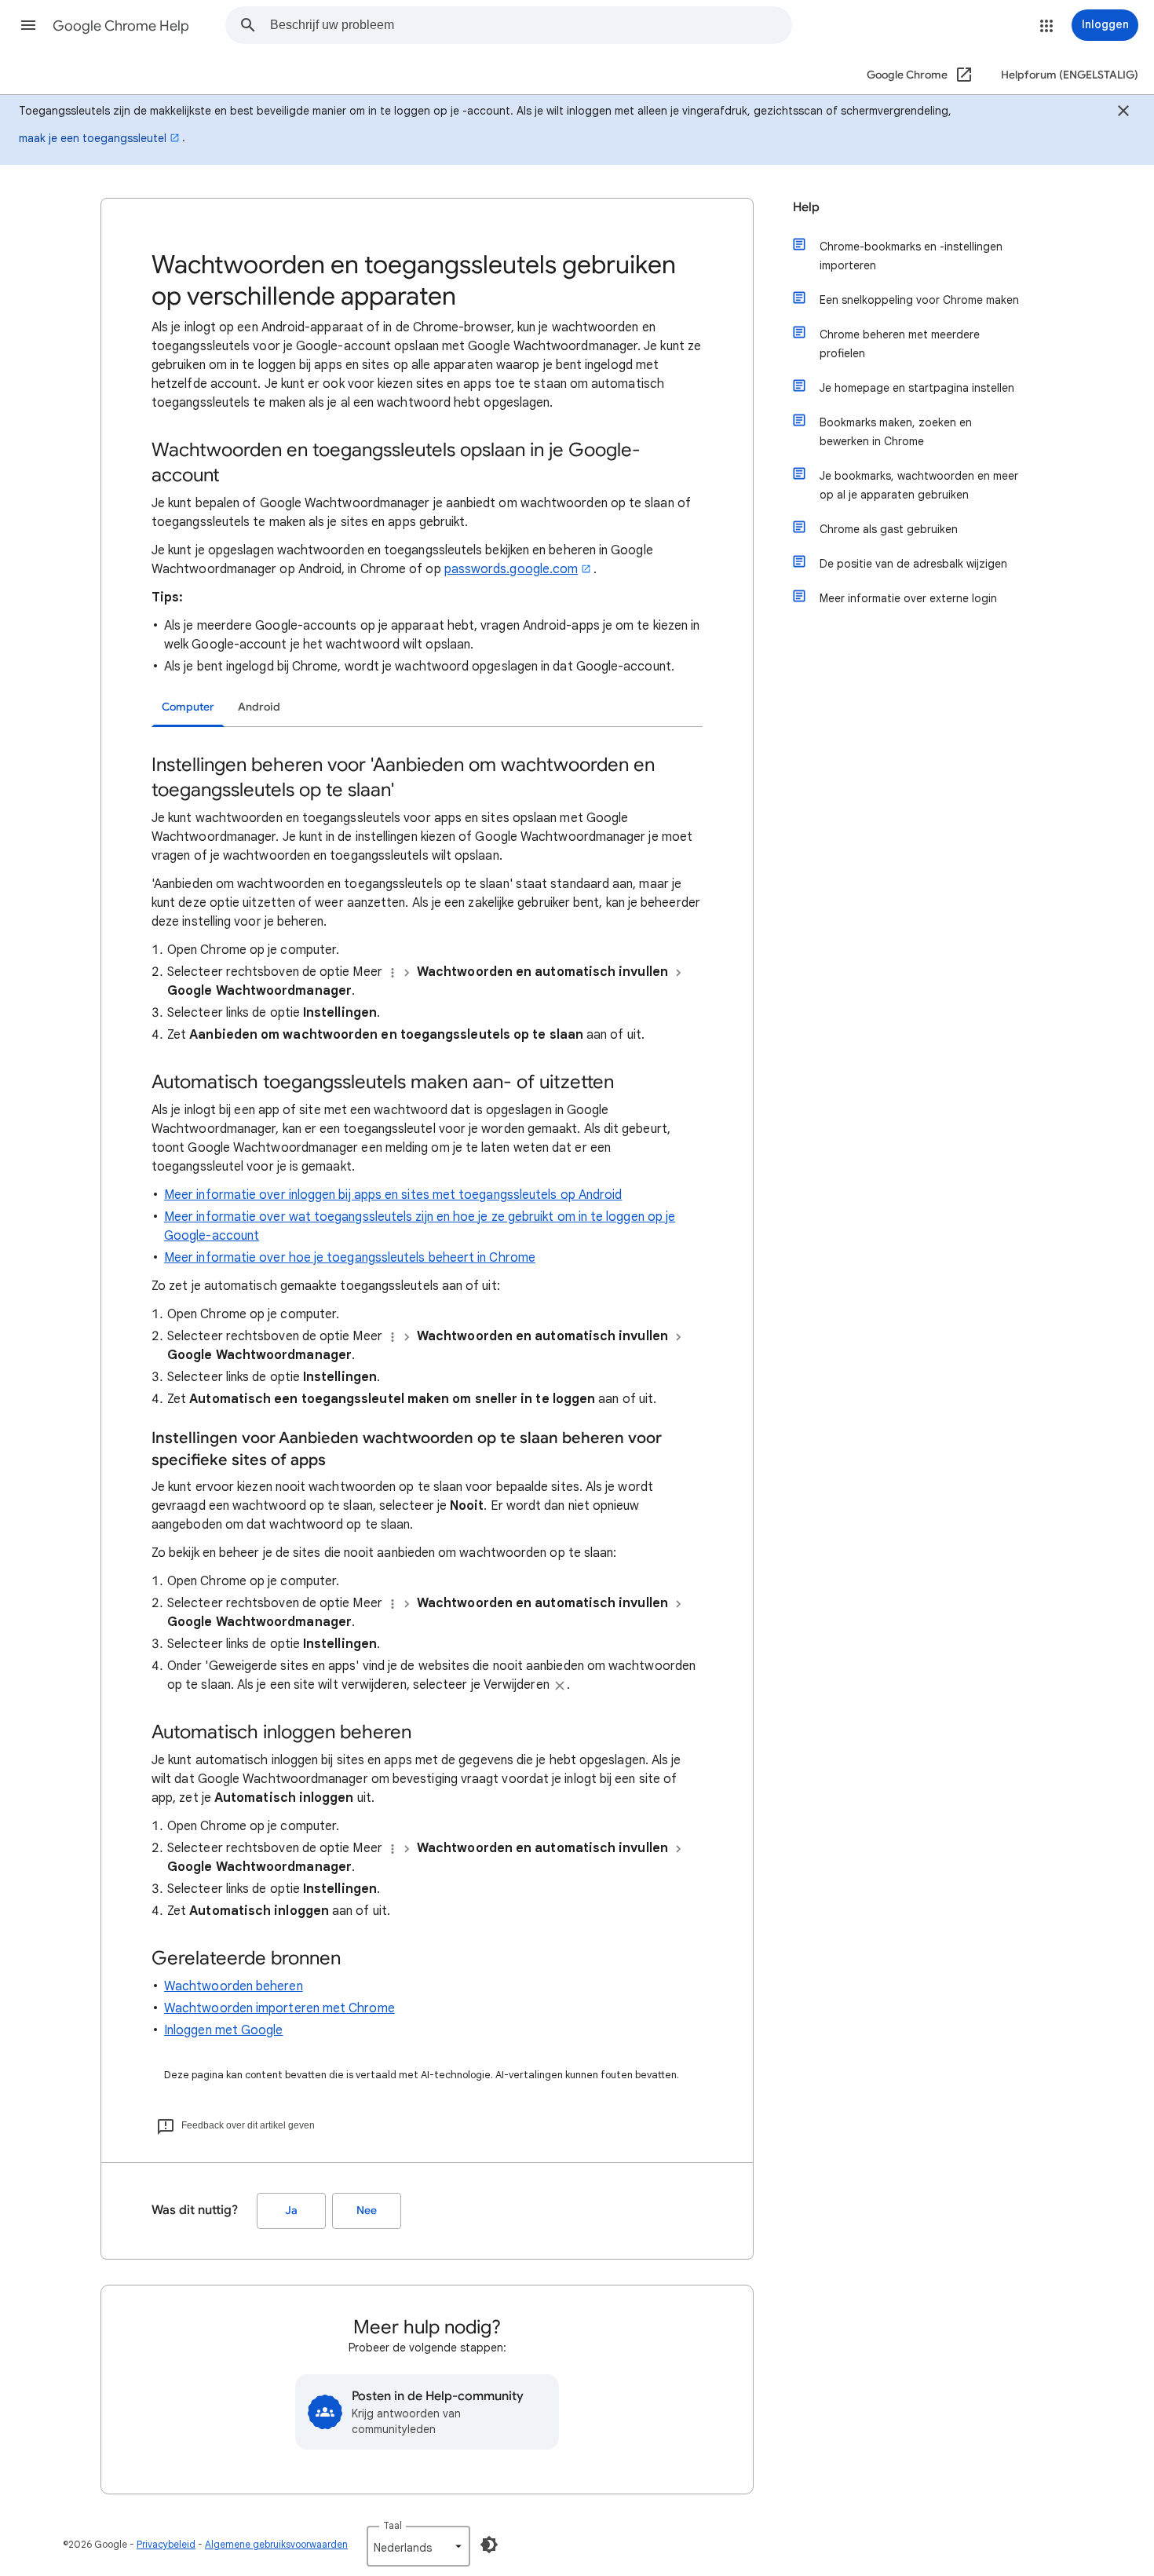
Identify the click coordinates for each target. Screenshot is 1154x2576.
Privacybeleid (166, 2544)
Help (806, 207)
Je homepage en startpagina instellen (917, 388)
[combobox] (531, 25)
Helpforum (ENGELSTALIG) (1070, 75)
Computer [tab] (188, 707)
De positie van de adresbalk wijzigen (913, 564)
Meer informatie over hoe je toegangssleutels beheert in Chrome (350, 1258)
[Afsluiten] (1123, 113)
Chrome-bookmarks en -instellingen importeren (911, 256)
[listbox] (418, 2546)
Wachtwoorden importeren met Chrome (279, 2008)
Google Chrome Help (121, 26)
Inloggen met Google (224, 2030)
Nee (367, 2211)
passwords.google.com (511, 569)
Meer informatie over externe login (908, 598)
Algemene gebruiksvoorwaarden (276, 2544)
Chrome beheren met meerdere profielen (900, 344)
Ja (291, 2211)
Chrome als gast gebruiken (889, 529)
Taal (393, 2525)
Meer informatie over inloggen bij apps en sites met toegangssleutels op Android (393, 1195)
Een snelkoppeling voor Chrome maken (919, 300)
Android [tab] (259, 707)
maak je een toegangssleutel (93, 138)
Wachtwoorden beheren (234, 1986)
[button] (28, 25)
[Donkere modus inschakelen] (489, 2545)
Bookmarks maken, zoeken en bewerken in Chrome (896, 432)
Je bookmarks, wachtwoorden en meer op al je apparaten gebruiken (919, 485)
